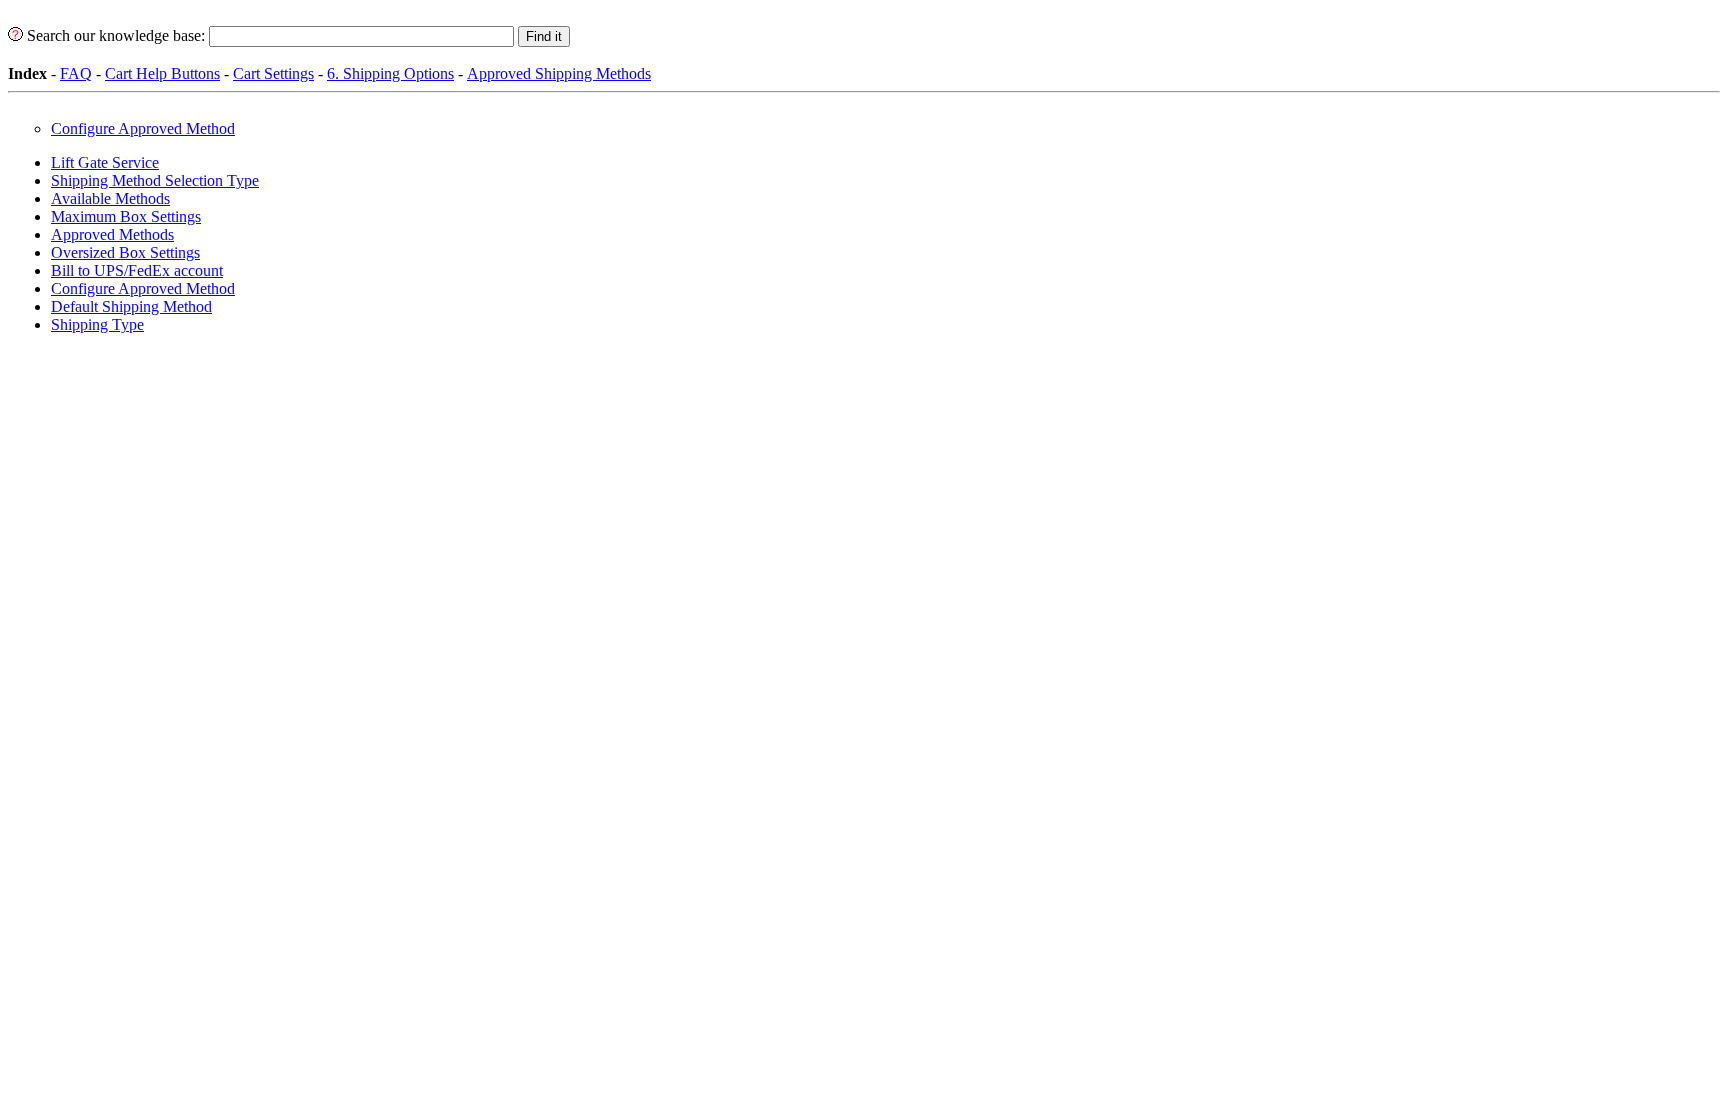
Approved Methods (112, 234)
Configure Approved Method (143, 128)
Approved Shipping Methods (559, 73)
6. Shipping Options (390, 73)
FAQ (76, 73)
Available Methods (110, 198)
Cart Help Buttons (162, 73)
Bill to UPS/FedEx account (137, 270)
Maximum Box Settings (126, 216)
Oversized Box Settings (125, 252)
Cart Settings (273, 73)
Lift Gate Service (105, 162)
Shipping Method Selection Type (155, 180)
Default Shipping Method (131, 306)
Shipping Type (97, 324)
